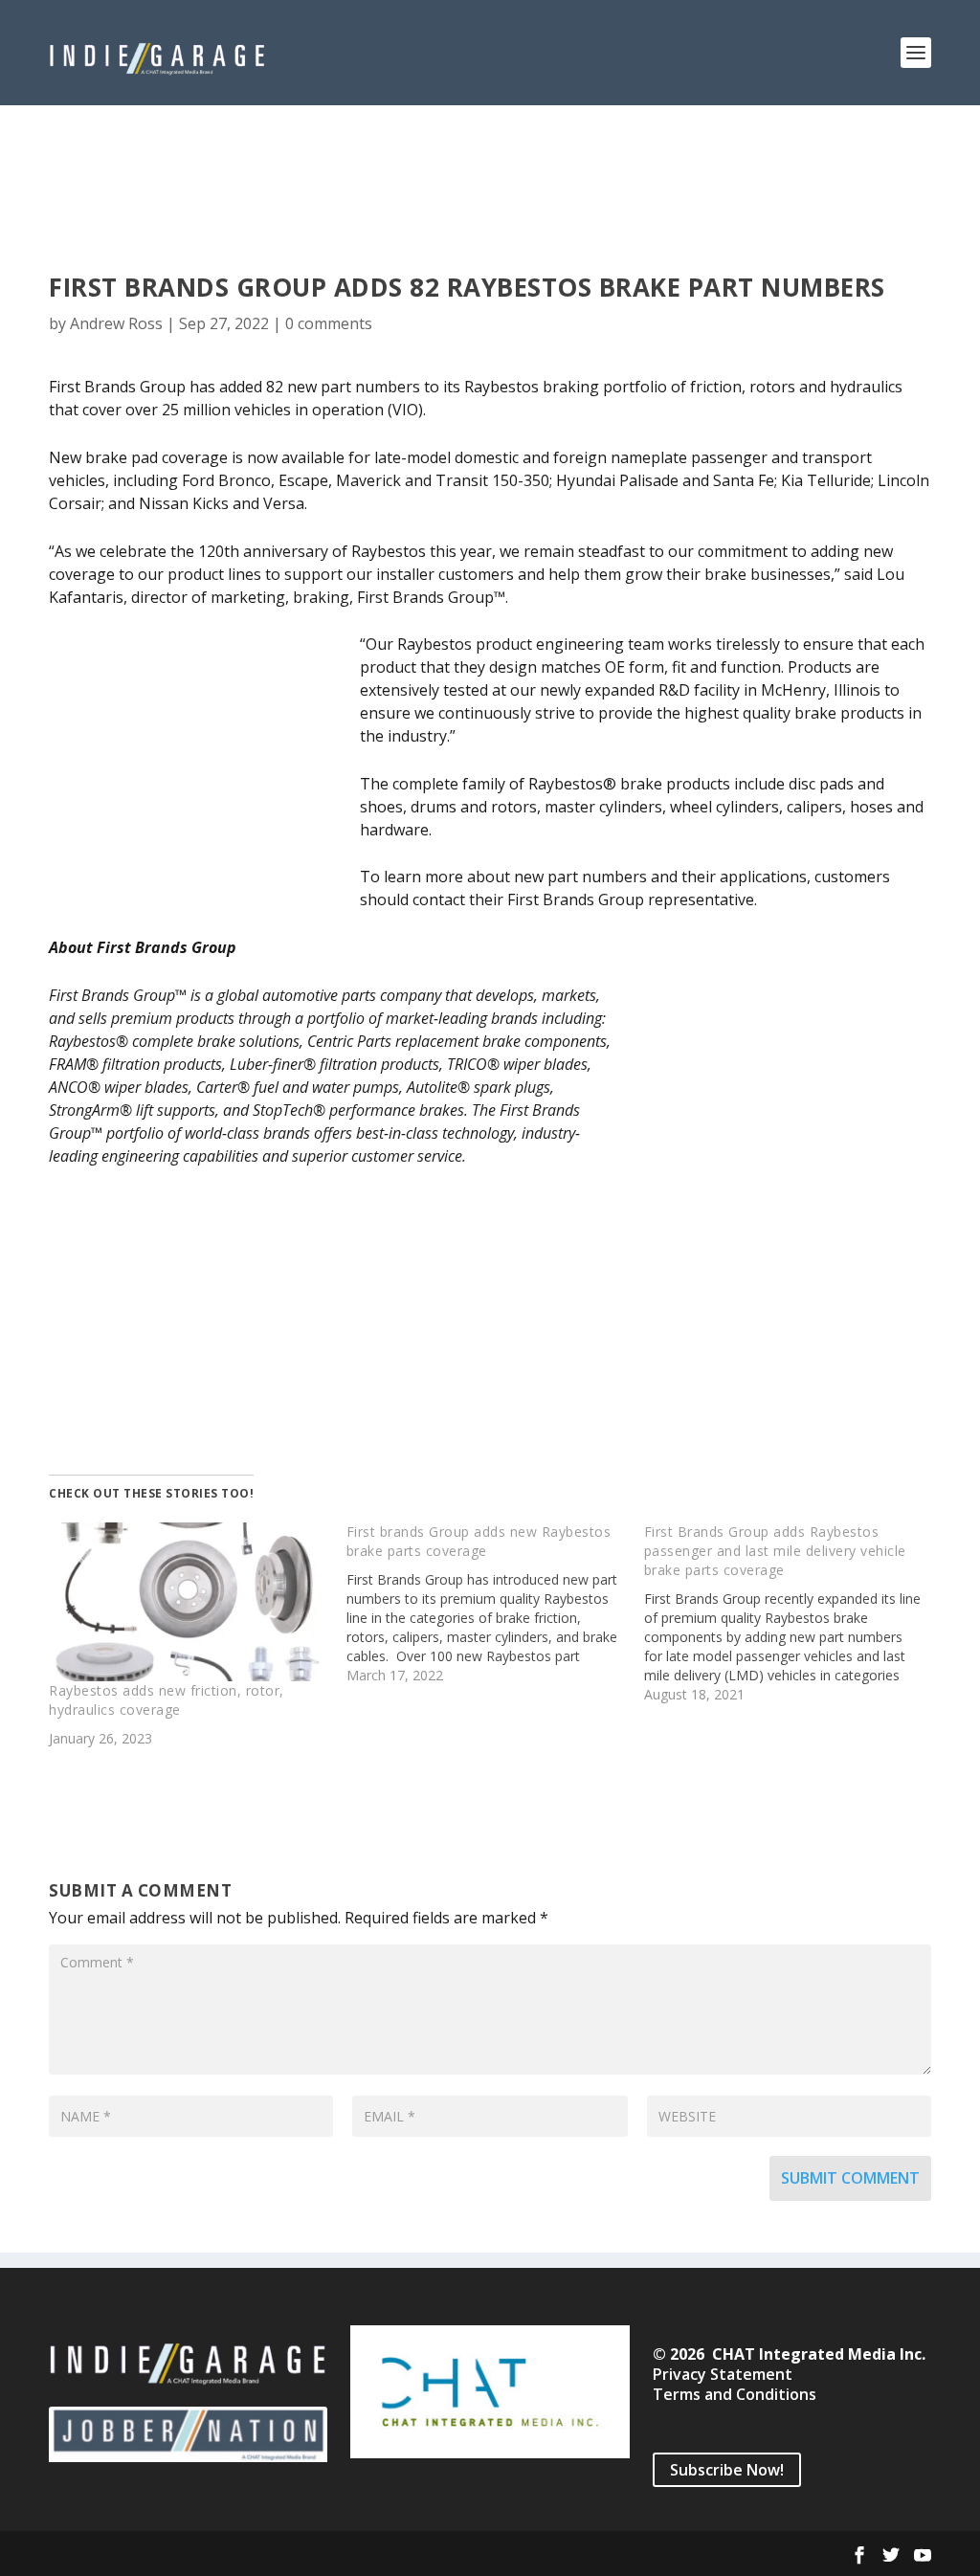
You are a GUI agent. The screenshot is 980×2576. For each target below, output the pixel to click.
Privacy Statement (723, 2374)
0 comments (329, 323)
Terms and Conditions (735, 2394)
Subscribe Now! (727, 2470)
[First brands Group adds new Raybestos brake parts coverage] (495, 1604)
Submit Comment (850, 2178)
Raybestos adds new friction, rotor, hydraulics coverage (167, 1700)
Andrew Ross (116, 323)
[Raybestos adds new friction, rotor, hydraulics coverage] (188, 1602)
